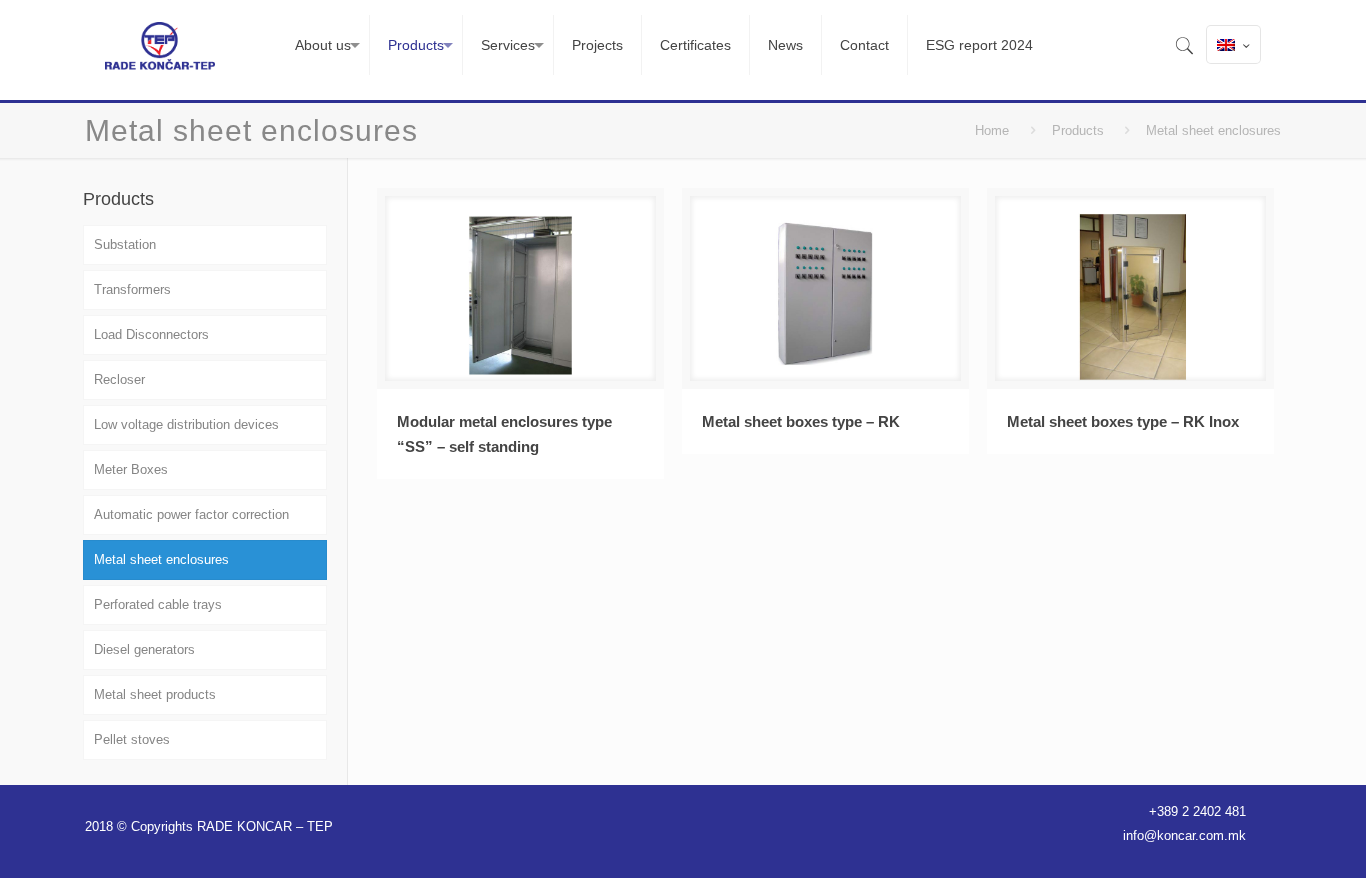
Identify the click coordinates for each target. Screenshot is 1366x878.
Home (992, 130)
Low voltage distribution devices (186, 424)
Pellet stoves (132, 739)
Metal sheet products (155, 694)
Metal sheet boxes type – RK (801, 421)
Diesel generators (144, 649)
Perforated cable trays (158, 604)
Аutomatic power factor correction (191, 514)
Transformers (132, 289)
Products (1078, 130)
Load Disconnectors (151, 334)
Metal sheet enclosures (161, 559)
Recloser (119, 379)
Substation (125, 244)
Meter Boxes (131, 469)
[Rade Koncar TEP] (159, 45)
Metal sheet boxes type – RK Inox (1123, 421)
